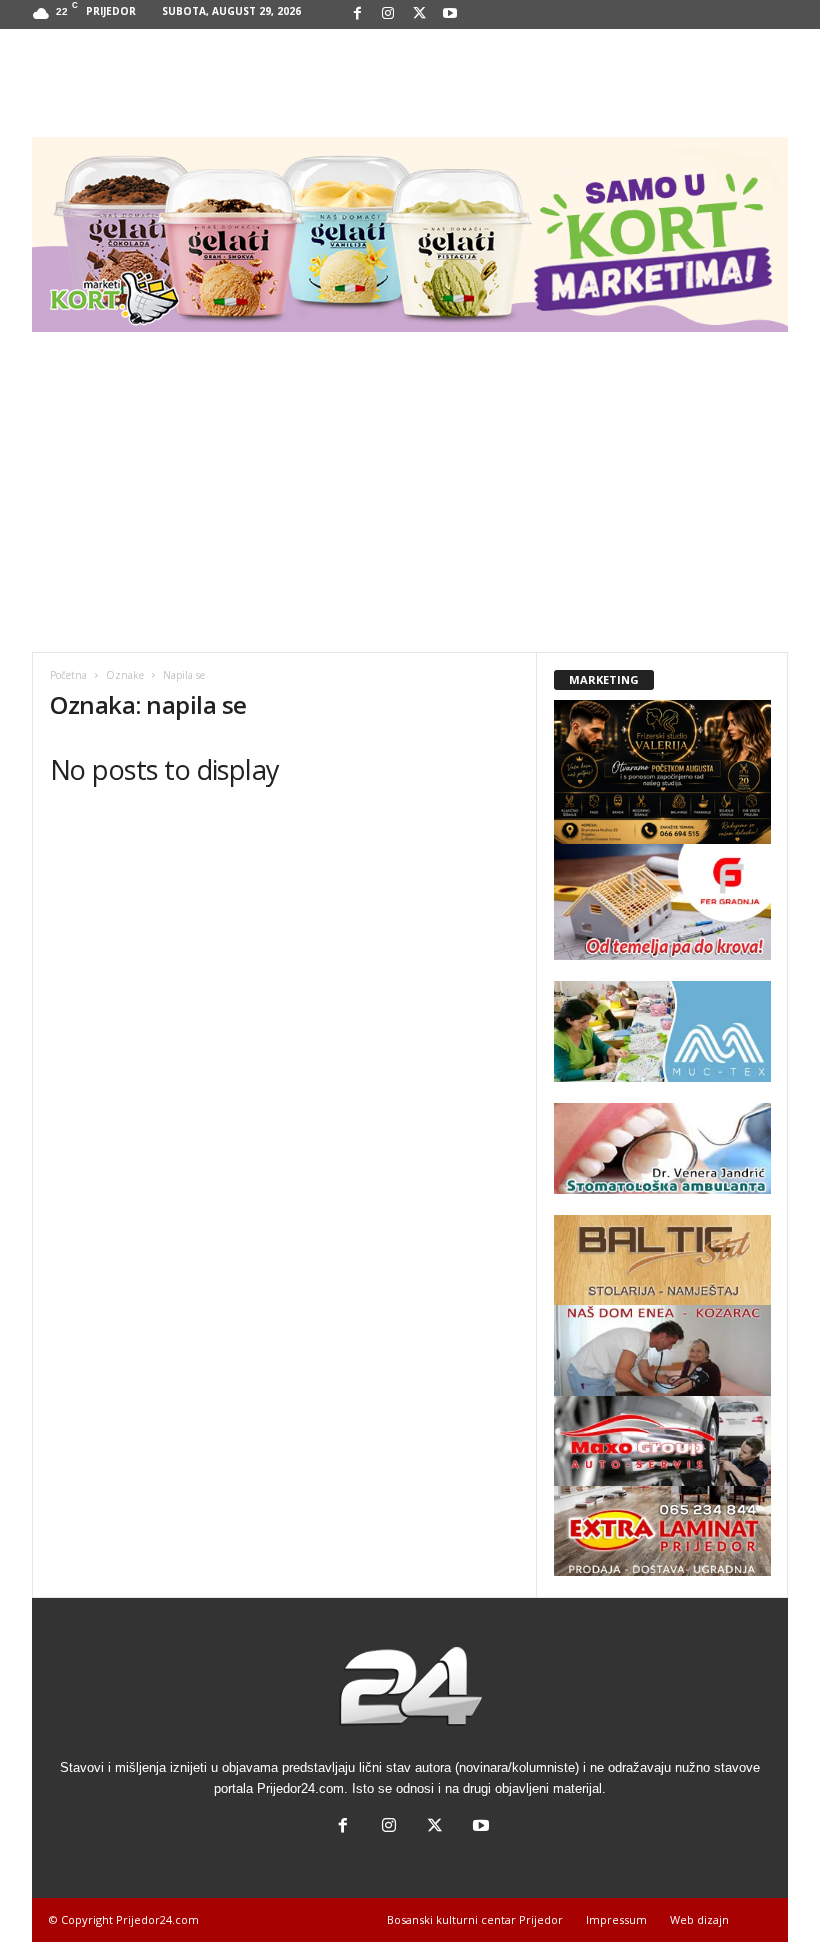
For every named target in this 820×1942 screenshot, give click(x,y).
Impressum (616, 1919)
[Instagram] (388, 14)
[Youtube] (450, 14)
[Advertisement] (410, 502)
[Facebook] (357, 14)
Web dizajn (699, 1919)
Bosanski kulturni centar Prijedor (475, 1919)
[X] (419, 14)
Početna (68, 675)
